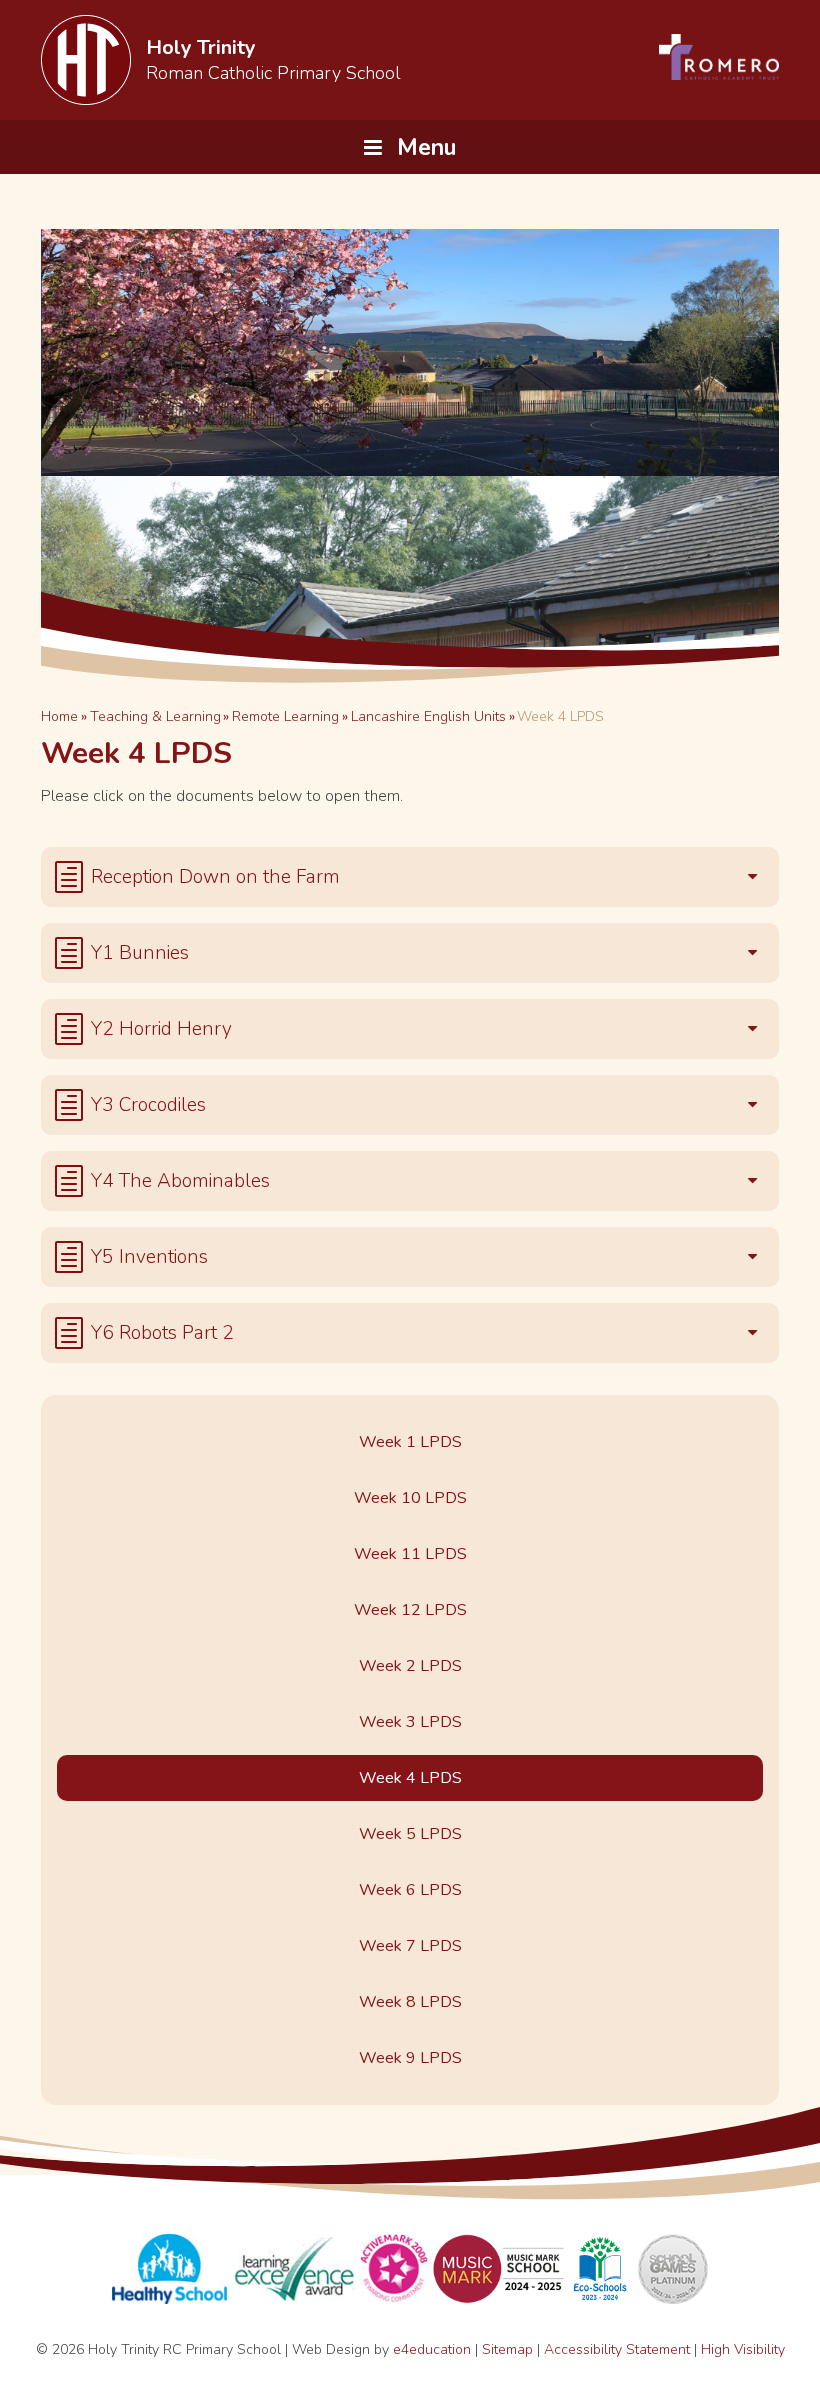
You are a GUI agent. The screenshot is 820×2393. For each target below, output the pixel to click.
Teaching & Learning (155, 716)
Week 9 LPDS (410, 2058)
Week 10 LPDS (410, 1498)
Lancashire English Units (428, 716)
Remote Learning (285, 716)
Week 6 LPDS (410, 1890)
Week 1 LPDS (410, 1442)
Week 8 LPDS (410, 2002)
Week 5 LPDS (410, 1834)
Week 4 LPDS (560, 716)
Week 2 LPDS (410, 1666)
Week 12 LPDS (410, 1610)
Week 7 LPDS (410, 1946)
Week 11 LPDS (410, 1554)
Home (59, 716)
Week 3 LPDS (410, 1722)
